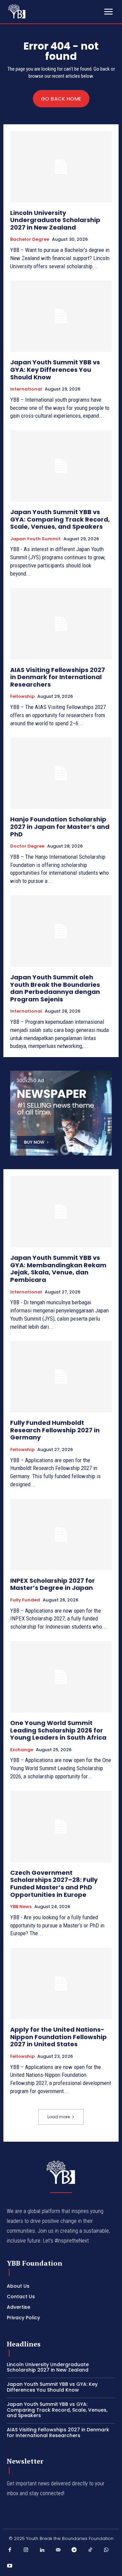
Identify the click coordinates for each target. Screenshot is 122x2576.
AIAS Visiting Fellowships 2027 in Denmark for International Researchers (58, 677)
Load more (59, 2117)
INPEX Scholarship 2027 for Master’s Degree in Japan (53, 1584)
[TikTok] (90, 2550)
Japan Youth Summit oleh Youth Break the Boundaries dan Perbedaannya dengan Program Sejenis (55, 988)
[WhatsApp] (106, 2550)
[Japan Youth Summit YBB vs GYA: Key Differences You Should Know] (61, 316)
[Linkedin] (42, 2550)
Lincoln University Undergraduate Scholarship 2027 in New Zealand (55, 220)
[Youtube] (10, 2566)
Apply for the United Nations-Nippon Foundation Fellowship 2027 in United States (58, 2037)
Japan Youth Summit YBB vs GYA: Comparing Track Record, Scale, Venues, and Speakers (60, 519)
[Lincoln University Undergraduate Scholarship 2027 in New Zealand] (61, 167)
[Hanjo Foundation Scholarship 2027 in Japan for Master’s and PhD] (61, 773)
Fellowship (22, 696)
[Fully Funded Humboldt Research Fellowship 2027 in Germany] (61, 1377)
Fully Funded (25, 1600)
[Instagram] (26, 2550)
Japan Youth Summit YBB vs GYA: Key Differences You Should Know (55, 369)
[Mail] (58, 2550)
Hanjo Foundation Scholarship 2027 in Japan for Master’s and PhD (60, 827)
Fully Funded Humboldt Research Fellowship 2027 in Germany (55, 1430)
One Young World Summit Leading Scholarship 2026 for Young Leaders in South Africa (59, 1730)
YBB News (21, 1907)
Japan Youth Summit (35, 539)
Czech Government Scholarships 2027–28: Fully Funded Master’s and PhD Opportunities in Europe (54, 1884)
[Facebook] (10, 2550)
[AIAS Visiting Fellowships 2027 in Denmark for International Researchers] (61, 624)
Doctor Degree (27, 846)
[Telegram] (74, 2550)
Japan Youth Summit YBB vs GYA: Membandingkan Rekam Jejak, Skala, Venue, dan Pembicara (58, 1269)
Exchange (22, 1750)
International (26, 389)
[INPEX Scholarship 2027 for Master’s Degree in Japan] (61, 1535)
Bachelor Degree (30, 239)
